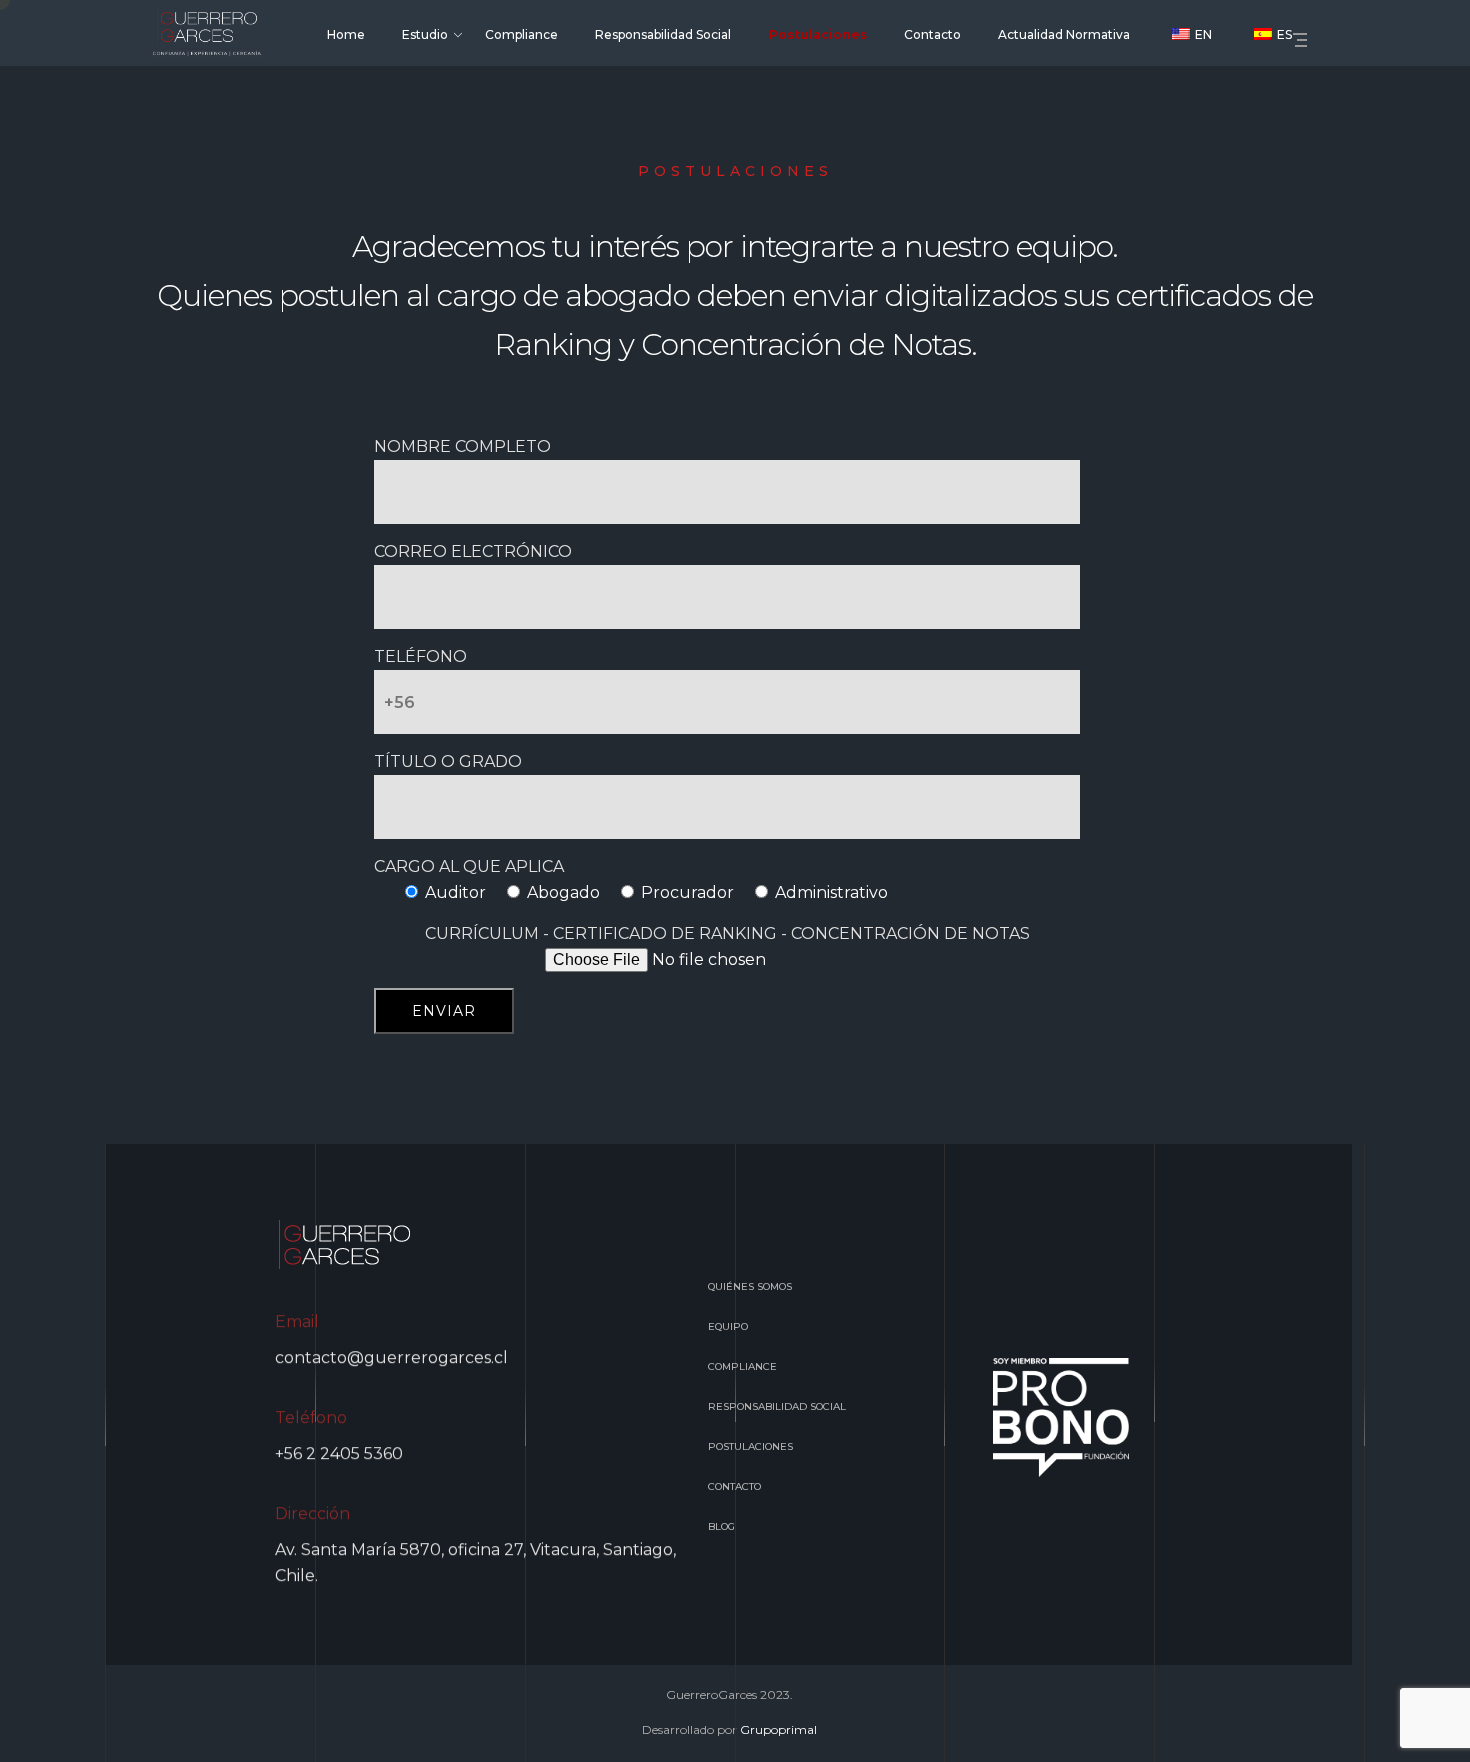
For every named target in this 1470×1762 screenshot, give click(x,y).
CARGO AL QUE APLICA (469, 866)
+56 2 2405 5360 (339, 1453)
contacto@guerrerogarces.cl (391, 1357)
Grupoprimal (778, 1729)
